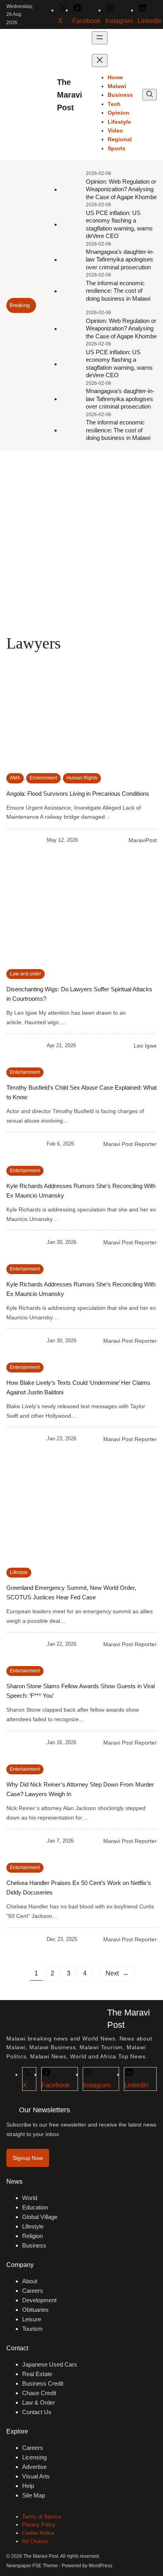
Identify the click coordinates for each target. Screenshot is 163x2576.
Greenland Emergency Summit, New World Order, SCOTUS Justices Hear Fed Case (71, 1592)
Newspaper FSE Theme (32, 2566)
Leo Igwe (145, 1046)
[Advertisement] (81, 542)
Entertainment (25, 1072)
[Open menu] (100, 38)
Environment (43, 778)
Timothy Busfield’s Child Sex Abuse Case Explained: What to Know (81, 1092)
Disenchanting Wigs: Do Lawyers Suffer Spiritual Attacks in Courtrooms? (79, 994)
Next (117, 1973)
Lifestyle (19, 1572)
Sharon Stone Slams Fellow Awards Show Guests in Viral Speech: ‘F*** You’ (81, 1691)
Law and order (26, 974)
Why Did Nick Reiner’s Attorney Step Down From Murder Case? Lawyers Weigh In (80, 1789)
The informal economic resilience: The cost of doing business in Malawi (118, 291)
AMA (15, 778)
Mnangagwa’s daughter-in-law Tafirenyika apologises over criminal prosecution (120, 259)
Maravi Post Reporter (130, 1144)
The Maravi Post (70, 95)
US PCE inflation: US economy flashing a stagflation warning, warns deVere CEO (119, 225)
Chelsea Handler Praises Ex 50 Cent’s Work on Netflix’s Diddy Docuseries (79, 1888)
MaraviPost (143, 840)
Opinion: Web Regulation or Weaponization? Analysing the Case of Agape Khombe (121, 189)
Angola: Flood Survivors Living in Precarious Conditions (78, 794)
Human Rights (82, 778)
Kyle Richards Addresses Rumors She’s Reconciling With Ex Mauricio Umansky (81, 1191)
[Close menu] (100, 60)
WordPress (100, 2566)
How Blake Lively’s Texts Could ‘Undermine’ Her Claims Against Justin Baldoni (78, 1387)
